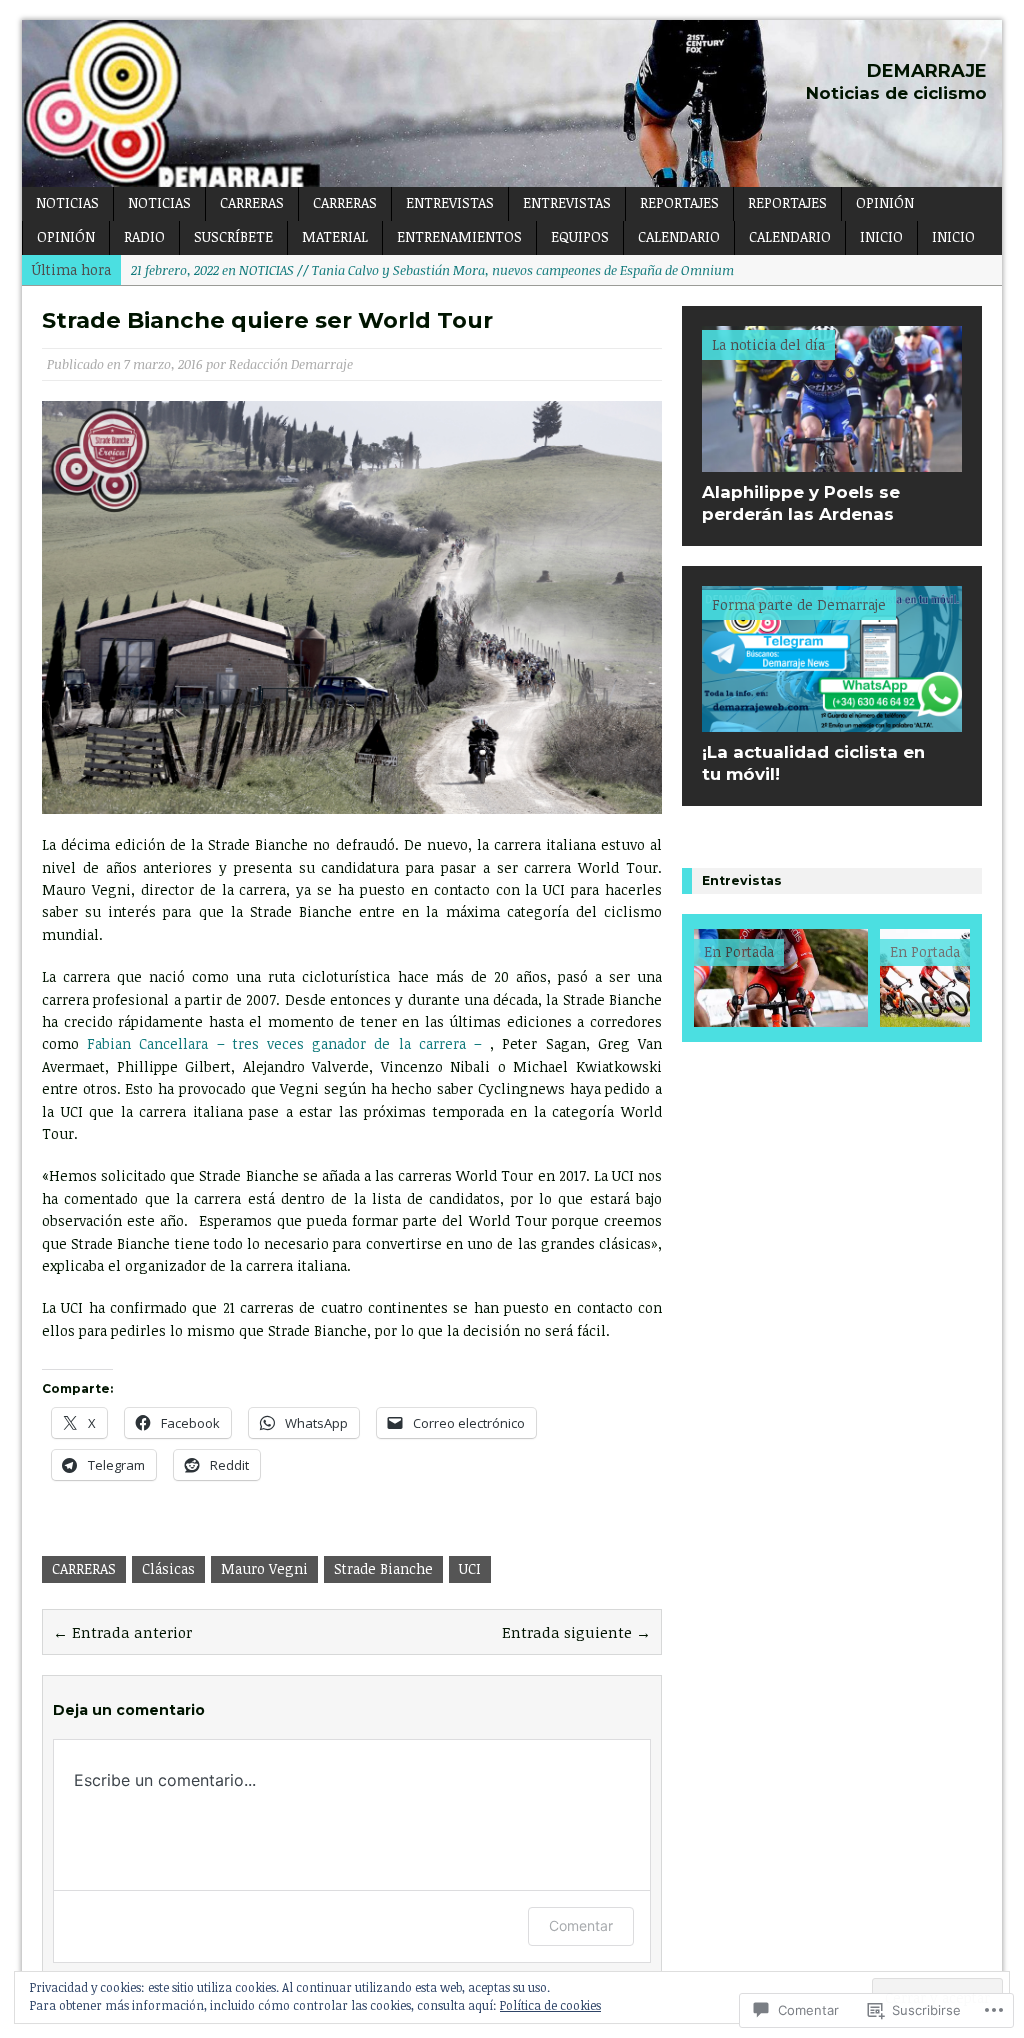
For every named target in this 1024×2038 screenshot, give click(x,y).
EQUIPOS (580, 236)
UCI (470, 1568)
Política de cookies (550, 2005)
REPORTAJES (679, 202)
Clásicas (168, 1568)
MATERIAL (335, 236)
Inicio (881, 236)
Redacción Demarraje (291, 364)
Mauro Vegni (264, 1568)
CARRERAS (252, 202)
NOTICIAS (67, 202)
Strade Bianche (383, 1568)
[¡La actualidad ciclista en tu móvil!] (832, 720)
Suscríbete (233, 236)
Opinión (66, 236)
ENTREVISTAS (450, 202)
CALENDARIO (679, 236)
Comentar (581, 1925)
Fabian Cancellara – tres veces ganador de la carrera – (284, 1043)
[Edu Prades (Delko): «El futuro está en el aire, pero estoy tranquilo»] (926, 978)
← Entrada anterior (122, 1632)
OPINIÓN (885, 202)
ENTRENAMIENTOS (459, 236)
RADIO (144, 236)
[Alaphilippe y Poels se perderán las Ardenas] (832, 460)
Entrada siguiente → (576, 1632)
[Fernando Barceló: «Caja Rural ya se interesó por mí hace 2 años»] (740, 978)
